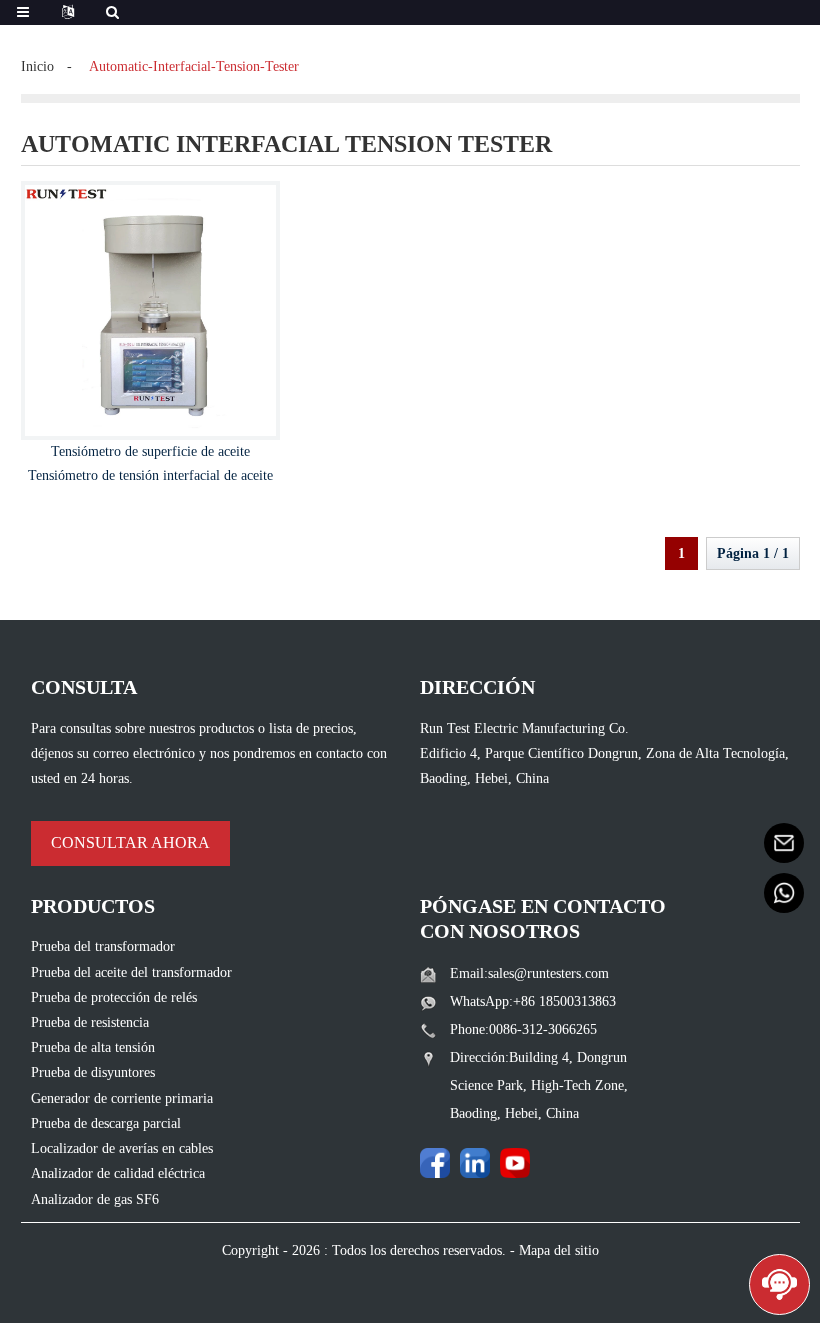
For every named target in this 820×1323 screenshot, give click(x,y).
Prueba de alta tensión (93, 1047)
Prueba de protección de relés (114, 997)
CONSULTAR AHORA (130, 842)
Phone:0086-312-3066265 (523, 1029)
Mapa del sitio (559, 1250)
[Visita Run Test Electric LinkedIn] (475, 1163)
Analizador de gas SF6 (95, 1199)
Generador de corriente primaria (122, 1098)
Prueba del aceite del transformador (131, 972)
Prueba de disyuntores (93, 1072)
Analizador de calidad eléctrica (118, 1173)
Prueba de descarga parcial (106, 1123)
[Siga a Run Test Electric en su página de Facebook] (435, 1163)
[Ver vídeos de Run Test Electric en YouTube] (515, 1163)
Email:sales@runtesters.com (529, 973)
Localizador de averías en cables (122, 1148)
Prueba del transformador (103, 946)
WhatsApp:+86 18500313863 (533, 1001)
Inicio (37, 66)
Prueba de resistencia (90, 1022)
